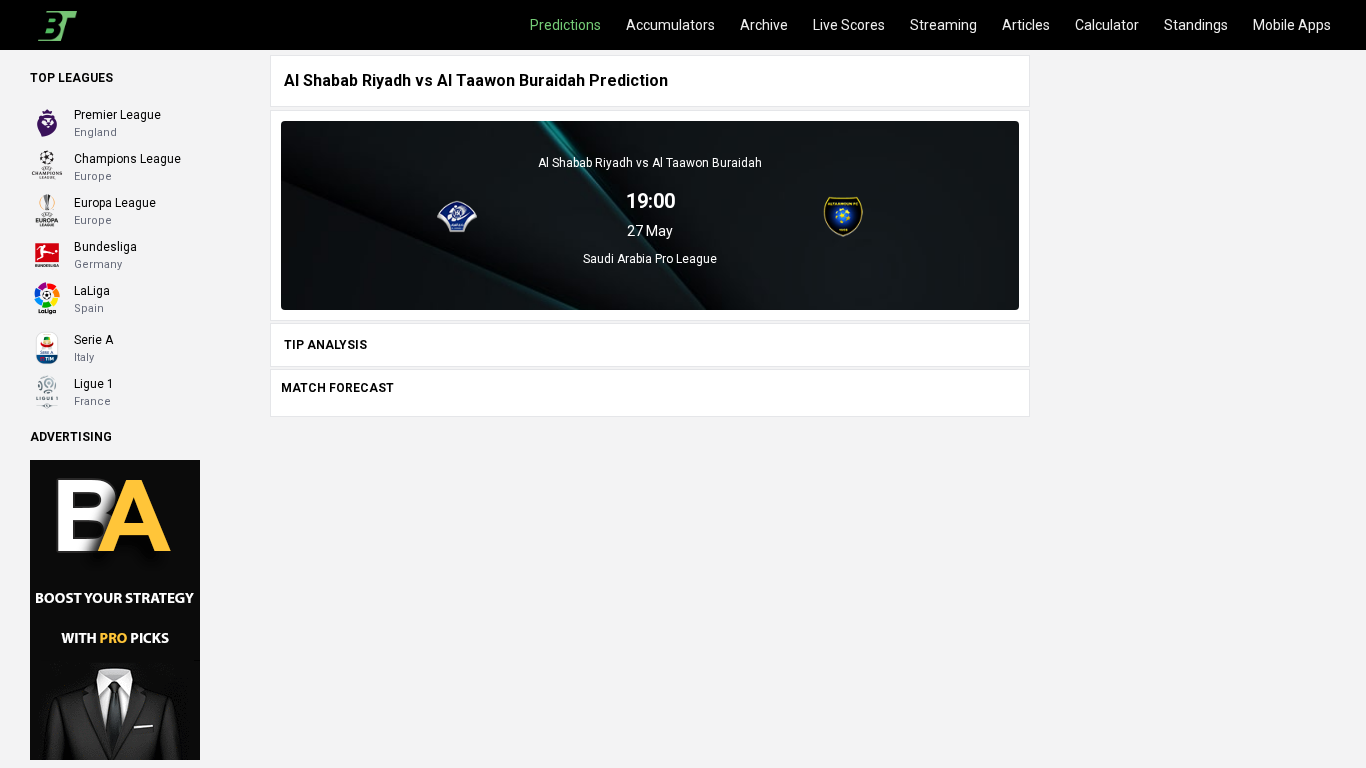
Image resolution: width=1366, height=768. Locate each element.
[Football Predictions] (53, 25)
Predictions (565, 25)
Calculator (1107, 25)
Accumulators (670, 25)
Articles (1026, 25)
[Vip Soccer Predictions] (115, 609)
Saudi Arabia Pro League (650, 259)
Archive (764, 25)
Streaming (943, 25)
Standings (1196, 25)
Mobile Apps (1292, 25)
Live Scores (849, 25)
